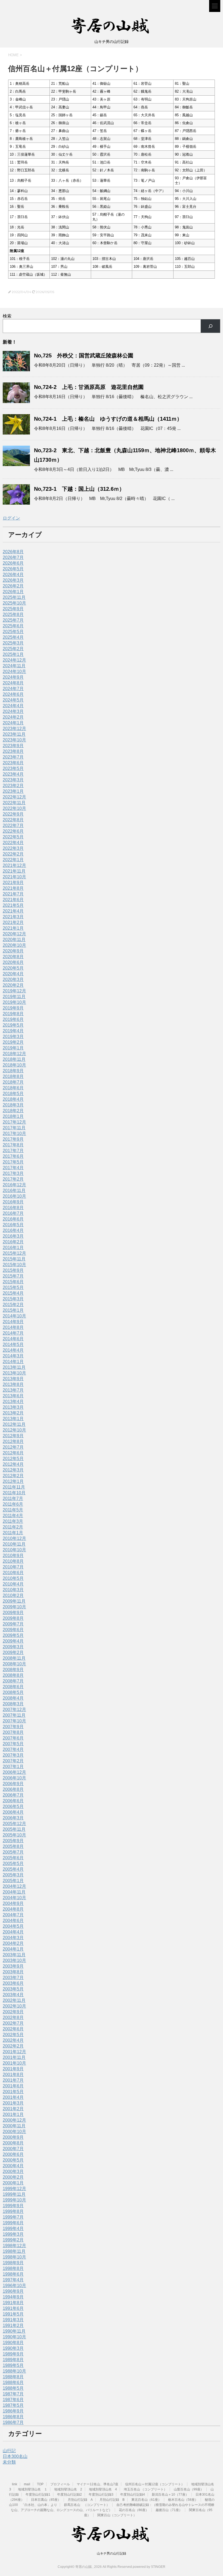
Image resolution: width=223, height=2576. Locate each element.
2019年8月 (13, 1014)
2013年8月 (13, 1384)
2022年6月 (13, 831)
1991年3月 (13, 2320)
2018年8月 (13, 1076)
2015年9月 (13, 1270)
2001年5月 (13, 2092)
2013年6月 (13, 1396)
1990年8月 (13, 2343)
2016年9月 (13, 1202)
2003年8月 (13, 1972)
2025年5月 (13, 632)
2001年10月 (14, 2063)
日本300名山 (15, 2456)
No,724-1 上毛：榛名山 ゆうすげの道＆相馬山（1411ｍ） (108, 419)
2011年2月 (13, 1527)
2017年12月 (14, 1122)
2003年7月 (13, 1978)
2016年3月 (13, 1236)
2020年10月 (14, 945)
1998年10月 (14, 2257)
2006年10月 (14, 1778)
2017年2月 (13, 1179)
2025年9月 (13, 609)
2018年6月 (13, 1088)
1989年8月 (13, 2360)
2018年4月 (13, 1099)
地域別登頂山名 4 (103, 2489)
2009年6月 (13, 1630)
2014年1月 (13, 1362)
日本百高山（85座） (46, 2500)
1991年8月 (13, 2303)
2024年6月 (13, 694)
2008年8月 (13, 1675)
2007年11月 (14, 1715)
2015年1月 (13, 1310)
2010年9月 (13, 1556)
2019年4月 (13, 1031)
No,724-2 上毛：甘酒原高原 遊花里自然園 (89, 387)
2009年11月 (14, 1601)
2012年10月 (14, 1430)
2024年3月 (13, 711)
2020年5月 (13, 968)
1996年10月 (14, 2286)
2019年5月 (13, 1025)
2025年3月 (13, 643)
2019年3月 (13, 1037)
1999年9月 (13, 2206)
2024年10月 (14, 671)
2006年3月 (13, 1818)
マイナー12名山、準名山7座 (97, 2484)
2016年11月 (14, 1191)
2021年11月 (14, 871)
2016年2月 (13, 1242)
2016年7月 (13, 1213)
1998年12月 (14, 2246)
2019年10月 (14, 1002)
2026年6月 (13, 563)
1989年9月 (13, 2354)
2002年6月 (13, 2029)
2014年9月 (13, 1322)
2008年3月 (13, 1704)
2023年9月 (13, 746)
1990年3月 (13, 2348)
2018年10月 (14, 1065)
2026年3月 (13, 580)
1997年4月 (13, 2280)
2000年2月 (13, 2177)
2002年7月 (13, 2023)
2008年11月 (14, 1658)
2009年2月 (13, 1652)
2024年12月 (14, 660)
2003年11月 (14, 1955)
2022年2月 (13, 854)
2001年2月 (13, 2109)
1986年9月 (13, 2411)
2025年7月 (13, 620)
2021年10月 (14, 877)
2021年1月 (13, 928)
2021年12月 (14, 865)
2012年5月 (13, 1459)
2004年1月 (13, 1949)
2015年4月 (13, 1293)
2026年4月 (13, 575)
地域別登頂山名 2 (68, 2489)
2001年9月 (13, 2069)
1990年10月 (14, 2337)
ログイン (11, 518)
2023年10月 (14, 740)
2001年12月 (14, 2052)
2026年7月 (13, 557)
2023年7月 (13, 757)
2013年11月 (14, 1367)
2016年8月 (13, 1208)
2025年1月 (13, 654)
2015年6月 (13, 1282)
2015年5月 (13, 1287)
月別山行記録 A (80, 2500)
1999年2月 (13, 2240)
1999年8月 (13, 2211)
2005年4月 (13, 1869)
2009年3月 (13, 1647)
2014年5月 (13, 1344)
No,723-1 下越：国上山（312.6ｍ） (79, 489)
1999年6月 (13, 2223)
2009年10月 (14, 1607)
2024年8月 (13, 683)
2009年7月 (13, 1624)
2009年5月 (13, 1635)
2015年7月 (13, 1276)
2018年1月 (13, 1116)
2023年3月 (13, 780)
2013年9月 (13, 1379)
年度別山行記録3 (101, 2495)
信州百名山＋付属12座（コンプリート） (155, 2484)
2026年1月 (13, 592)
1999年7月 (13, 2217)
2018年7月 (13, 1082)
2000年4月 (13, 2166)
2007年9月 (13, 1727)
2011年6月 (13, 1504)
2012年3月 (13, 1470)
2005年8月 (13, 1846)
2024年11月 (14, 666)
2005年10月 (14, 1835)
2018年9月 (13, 1071)
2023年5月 (13, 768)
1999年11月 (14, 2194)
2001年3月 (13, 2103)
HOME (13, 55)
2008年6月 (13, 1687)
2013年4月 (13, 1402)
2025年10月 (14, 603)
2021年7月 (13, 894)
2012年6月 (13, 1453)
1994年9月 (13, 2297)
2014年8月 (13, 1327)
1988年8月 (13, 2377)
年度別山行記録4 (133, 2495)
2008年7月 (13, 1681)
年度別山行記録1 (38, 2495)
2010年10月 (14, 1550)
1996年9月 (13, 2291)
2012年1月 (13, 1481)
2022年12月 (14, 797)
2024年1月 (13, 723)
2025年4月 (13, 637)
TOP (40, 2484)
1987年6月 (13, 2400)
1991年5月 (13, 2314)
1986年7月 (13, 2422)
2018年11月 (14, 1059)
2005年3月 (13, 1875)
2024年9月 (13, 677)
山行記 (9, 2451)
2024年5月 (13, 700)
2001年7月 (13, 2080)
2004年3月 (13, 1938)
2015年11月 (14, 1259)
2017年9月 (13, 1139)
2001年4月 (13, 2097)
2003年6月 (13, 1983)
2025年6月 (13, 626)
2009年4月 (13, 1641)
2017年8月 (13, 1145)
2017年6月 (13, 1156)
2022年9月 (13, 814)
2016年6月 (13, 1219)
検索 (7, 316)
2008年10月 (14, 1664)
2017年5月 (13, 1162)
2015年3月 (13, 1299)
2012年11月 (14, 1424)
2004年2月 (13, 1943)
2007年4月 (13, 1749)
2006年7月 (13, 1795)
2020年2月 (13, 985)
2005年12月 (14, 1824)
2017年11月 (14, 1128)
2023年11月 (14, 734)
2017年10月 (14, 1133)
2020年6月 (13, 962)
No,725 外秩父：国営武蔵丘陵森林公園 (84, 356)
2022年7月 (13, 825)
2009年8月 (13, 1618)
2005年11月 (14, 1829)
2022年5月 (13, 837)
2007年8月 (13, 1732)
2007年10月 (14, 1721)
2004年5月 (13, 1926)
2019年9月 (13, 1008)
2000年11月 (14, 2126)
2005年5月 (13, 1863)
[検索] (210, 326)
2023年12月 (14, 729)
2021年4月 (13, 911)
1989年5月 (13, 2365)
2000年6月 (13, 2154)
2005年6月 (13, 1858)
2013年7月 (13, 1390)
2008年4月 (13, 1698)
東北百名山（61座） (146, 2500)
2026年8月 (13, 552)
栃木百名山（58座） (183, 2500)
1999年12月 (14, 2189)
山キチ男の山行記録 (112, 2553)
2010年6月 (13, 1573)
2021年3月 (13, 917)
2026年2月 (13, 586)
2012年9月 (13, 1436)
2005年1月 (13, 1881)
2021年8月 (13, 888)
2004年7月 (13, 1915)
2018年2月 (13, 1111)
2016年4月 (13, 1230)
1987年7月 (13, 2394)
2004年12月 (14, 1886)
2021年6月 (13, 900)
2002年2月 (13, 2046)
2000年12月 (14, 2120)
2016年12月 (14, 1185)
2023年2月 (13, 786)
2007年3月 (13, 1755)
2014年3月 (13, 1356)
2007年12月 (14, 1710)
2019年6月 (13, 1019)
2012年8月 (13, 1441)
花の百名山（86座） (134, 2510)
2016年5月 (13, 1225)
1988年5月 (13, 2388)
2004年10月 (14, 1898)
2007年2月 (13, 1761)
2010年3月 (13, 1590)
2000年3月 (13, 2171)
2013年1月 (13, 1419)
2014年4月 (13, 1350)
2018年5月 (13, 1094)
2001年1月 (13, 2114)
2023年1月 (13, 791)
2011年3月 (13, 1521)
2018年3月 (13, 1105)
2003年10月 (14, 1960)
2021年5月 (13, 905)
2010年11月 (14, 1544)
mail (27, 2484)
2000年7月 (13, 2149)
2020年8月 (13, 957)
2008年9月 (13, 1670)
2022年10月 (14, 808)
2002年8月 (13, 2017)
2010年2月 (13, 1595)
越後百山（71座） (169, 2510)
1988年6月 (13, 2382)
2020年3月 (13, 979)
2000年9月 (13, 2137)
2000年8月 (13, 2143)
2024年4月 (13, 706)
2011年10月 (14, 1493)
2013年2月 (13, 1413)
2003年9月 (13, 1966)
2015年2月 (13, 1305)
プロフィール (60, 2484)
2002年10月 (14, 2006)
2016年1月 (13, 1248)
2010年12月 (14, 1538)
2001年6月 (13, 2086)
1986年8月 (13, 2417)
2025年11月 (14, 597)
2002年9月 (13, 2012)
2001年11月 (14, 2057)
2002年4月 (13, 2040)
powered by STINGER (149, 2567)
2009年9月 (13, 1613)
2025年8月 (13, 614)
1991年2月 (13, 2325)
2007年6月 (13, 1738)
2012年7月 (13, 1447)
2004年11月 (14, 1892)
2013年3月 (13, 1407)
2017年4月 (13, 1168)
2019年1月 (13, 1048)
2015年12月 (14, 1253)
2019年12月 (14, 991)
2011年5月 (13, 1510)
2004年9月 (13, 1903)
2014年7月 (13, 1333)
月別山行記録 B (112, 2500)
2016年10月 (14, 1196)
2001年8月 (13, 2075)
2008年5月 (13, 1692)
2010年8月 (13, 1561)
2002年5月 (13, 2035)
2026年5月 (13, 569)
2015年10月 (14, 1265)
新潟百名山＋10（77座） (170, 2495)
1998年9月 (13, 2263)
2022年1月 (13, 860)
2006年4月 (13, 1812)
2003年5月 (13, 1989)
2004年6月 (13, 1921)
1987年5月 (13, 2405)
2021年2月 (13, 922)
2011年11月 (14, 1487)
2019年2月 (13, 1042)
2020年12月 (14, 934)
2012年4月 (13, 1464)
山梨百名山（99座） (189, 2489)
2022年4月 (13, 843)
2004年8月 (13, 1909)
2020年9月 (13, 951)
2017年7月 (13, 1151)
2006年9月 (13, 1784)
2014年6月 (13, 1339)
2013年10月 (14, 1373)
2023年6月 (13, 763)
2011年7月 (13, 1498)
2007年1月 (13, 1767)
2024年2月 (13, 717)
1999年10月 (14, 2200)
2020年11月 (14, 940)
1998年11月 (14, 2251)
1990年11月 (14, 2331)
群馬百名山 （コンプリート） (87, 2505)
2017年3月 (13, 1173)
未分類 (9, 2462)
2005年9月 (13, 1841)
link (15, 2484)
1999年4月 (13, 2229)
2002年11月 (14, 2000)
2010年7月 (13, 1567)
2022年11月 (14, 803)
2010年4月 (13, 1584)
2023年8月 (13, 751)
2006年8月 (13, 1789)
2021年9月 (13, 883)
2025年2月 (13, 649)
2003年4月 (13, 1995)
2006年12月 (14, 1772)
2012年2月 (13, 1476)
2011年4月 (13, 1516)
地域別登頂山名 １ (33, 2489)
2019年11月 (14, 997)
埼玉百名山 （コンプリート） (145, 2489)
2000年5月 (13, 2160)
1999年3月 (13, 2234)
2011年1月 (13, 1533)
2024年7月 (13, 689)
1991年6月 (13, 2308)
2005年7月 (13, 1852)
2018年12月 (14, 1054)
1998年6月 (13, 2274)
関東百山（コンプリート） (117, 2515)
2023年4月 (13, 774)
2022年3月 (13, 848)
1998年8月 (13, 2268)
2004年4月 (13, 1932)
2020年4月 (13, 974)
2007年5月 (13, 1744)
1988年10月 (14, 2371)
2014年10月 (14, 1316)
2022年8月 (13, 820)
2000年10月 (14, 2132)
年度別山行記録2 (69, 2495)
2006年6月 (13, 1801)
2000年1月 (13, 2183)
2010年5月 (13, 1578)
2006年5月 (13, 1806)
